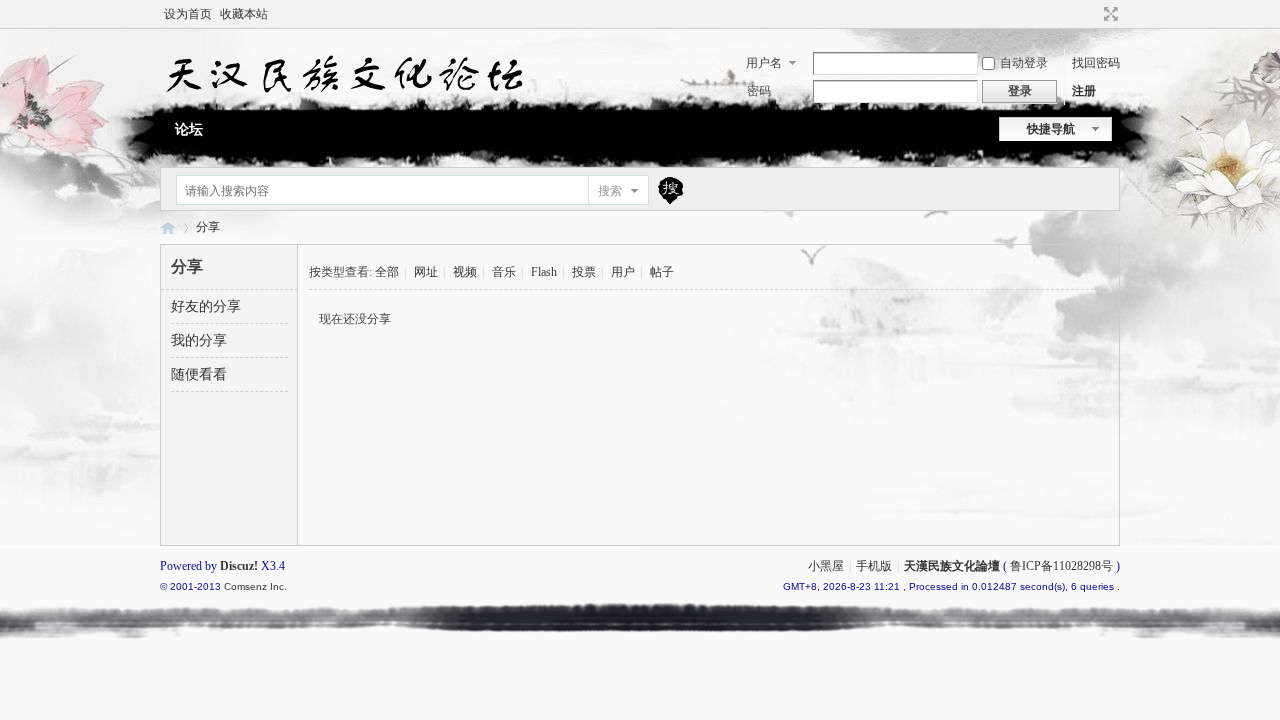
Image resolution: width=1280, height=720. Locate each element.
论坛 (189, 129)
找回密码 (1096, 63)
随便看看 (199, 374)
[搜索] (668, 190)
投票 (584, 272)
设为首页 (188, 14)
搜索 (610, 191)
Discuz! (239, 566)
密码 (759, 91)
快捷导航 (1051, 129)
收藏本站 (244, 14)
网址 (426, 272)
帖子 (662, 272)
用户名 (764, 63)
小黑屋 (826, 566)
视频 (465, 272)
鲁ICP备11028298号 (1061, 566)
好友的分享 (206, 306)
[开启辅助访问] (1092, 14)
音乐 (504, 272)
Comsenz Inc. (255, 586)
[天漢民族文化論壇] (342, 101)
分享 (208, 227)
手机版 (874, 566)
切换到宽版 (1108, 14)
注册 (1084, 91)
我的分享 (199, 340)
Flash (544, 272)
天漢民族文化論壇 (168, 227)
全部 (387, 272)
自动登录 (1024, 63)
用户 (623, 272)
